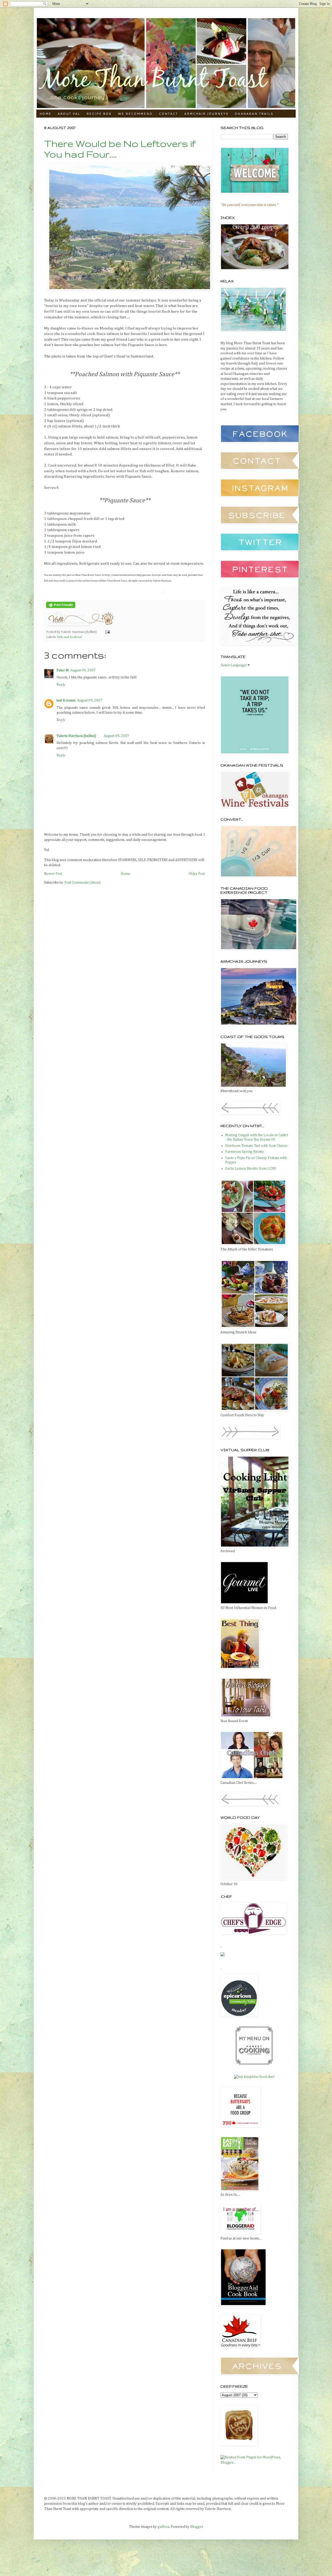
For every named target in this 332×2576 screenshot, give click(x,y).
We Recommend (135, 114)
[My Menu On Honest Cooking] (254, 2064)
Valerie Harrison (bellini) (76, 736)
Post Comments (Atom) (82, 883)
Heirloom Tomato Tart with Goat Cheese (256, 1146)
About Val (69, 114)
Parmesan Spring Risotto (245, 1152)
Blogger (196, 2527)
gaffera (163, 2527)
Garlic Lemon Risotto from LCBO (251, 1169)
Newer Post (53, 874)
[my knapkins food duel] (254, 2077)
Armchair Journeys (206, 114)
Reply (61, 685)
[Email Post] (107, 632)
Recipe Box (99, 114)
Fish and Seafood (69, 637)
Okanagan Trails (254, 114)
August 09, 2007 (83, 670)
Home (45, 114)
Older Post (197, 874)
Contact (168, 114)
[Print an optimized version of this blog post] (61, 607)
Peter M (63, 670)
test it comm (66, 700)
